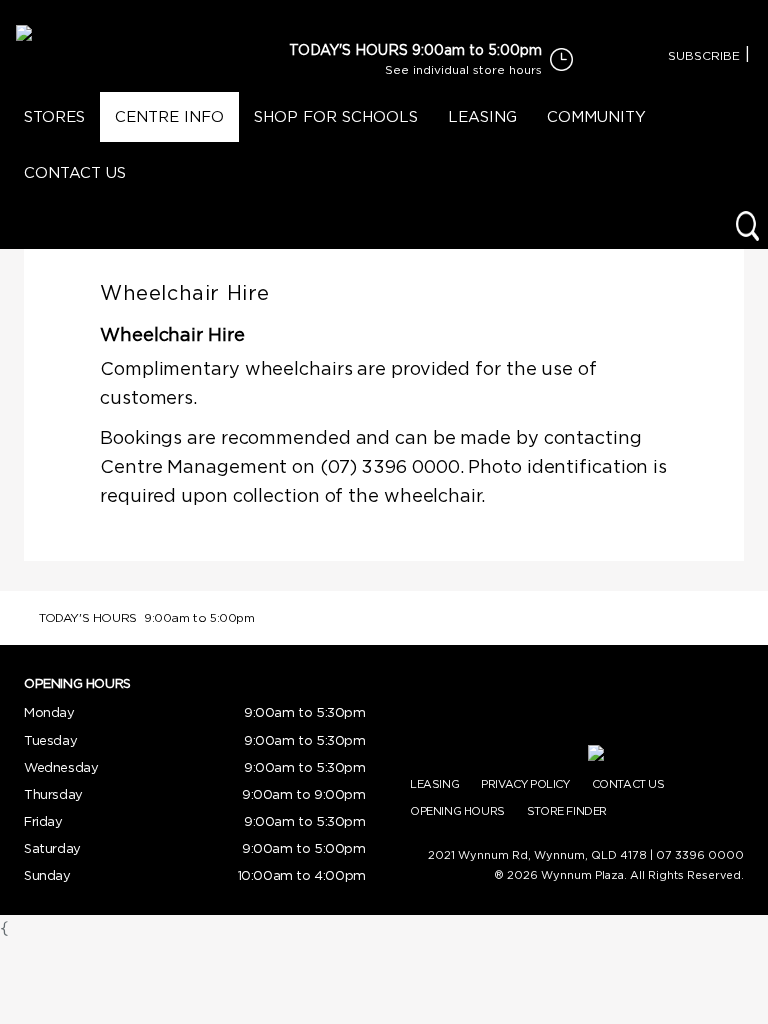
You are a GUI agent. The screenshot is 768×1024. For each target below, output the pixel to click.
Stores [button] (54, 116)
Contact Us (75, 172)
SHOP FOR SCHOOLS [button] (336, 116)
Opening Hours (457, 811)
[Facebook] (757, 55)
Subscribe (704, 55)
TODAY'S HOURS (348, 49)
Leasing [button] (482, 116)
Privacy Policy (525, 784)
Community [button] (596, 116)
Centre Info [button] (169, 116)
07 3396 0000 (700, 855)
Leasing (434, 784)
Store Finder (567, 811)
